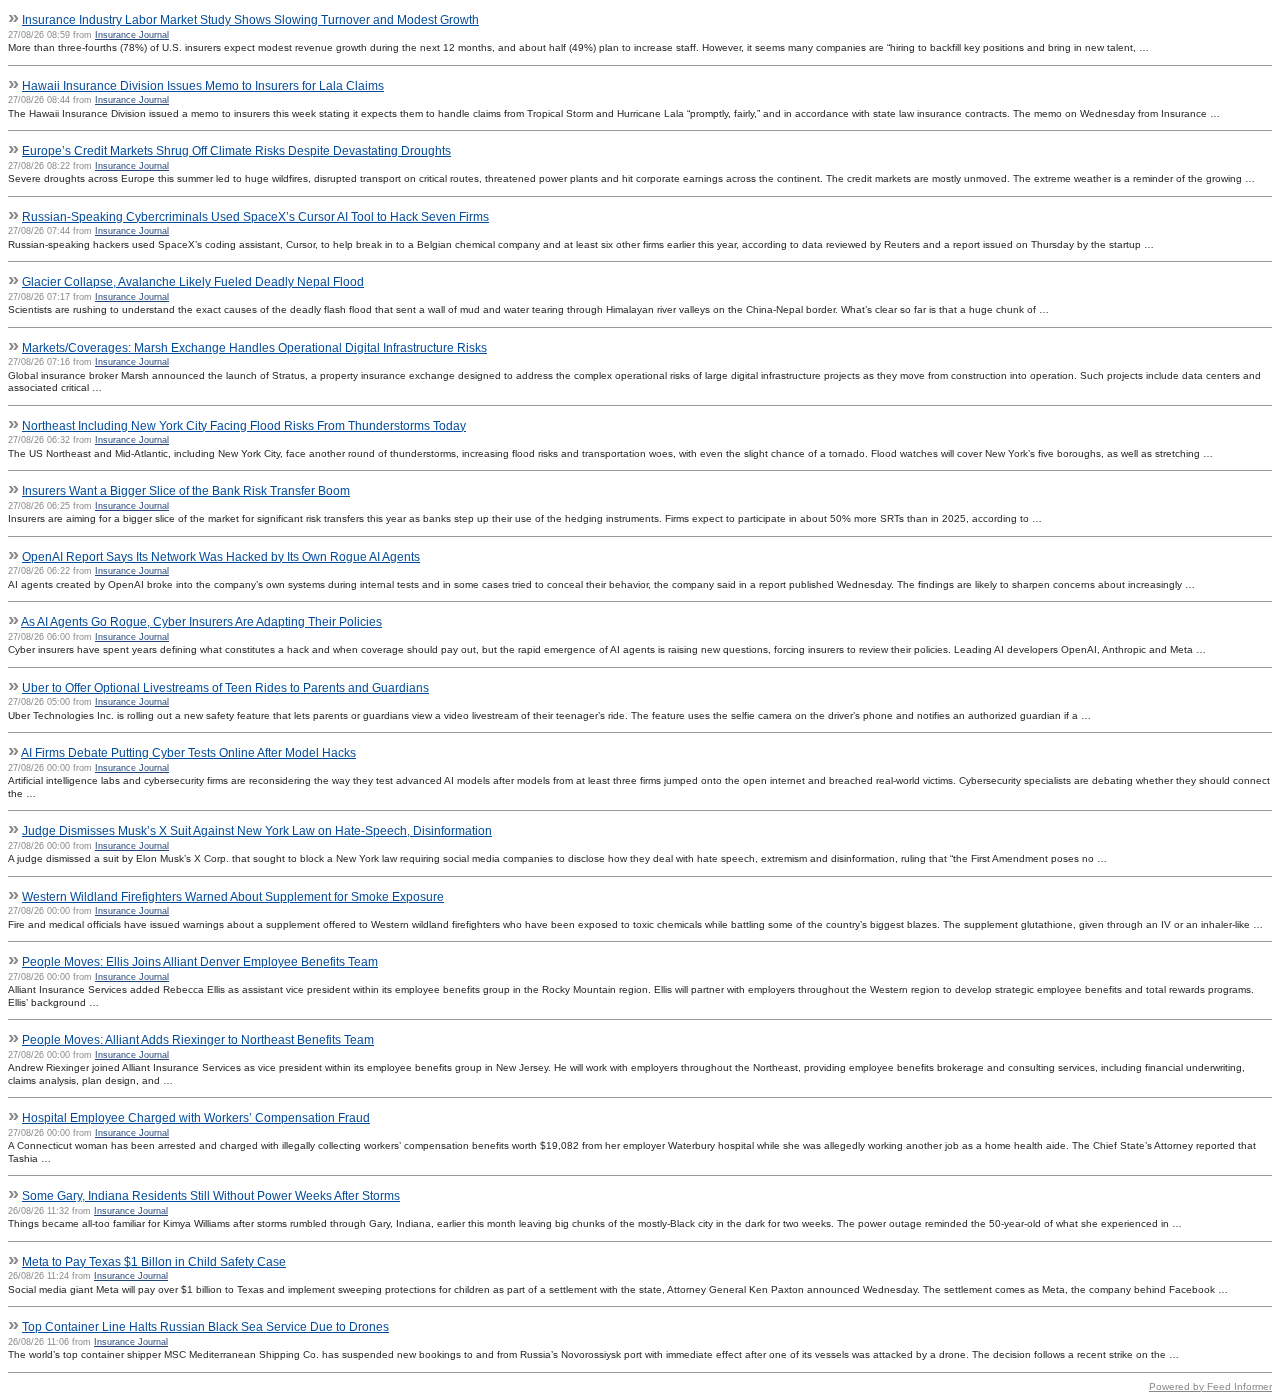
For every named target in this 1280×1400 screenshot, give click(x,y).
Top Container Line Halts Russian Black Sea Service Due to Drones (205, 1327)
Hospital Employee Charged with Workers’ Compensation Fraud (196, 1118)
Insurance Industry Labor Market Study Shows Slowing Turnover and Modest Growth (250, 20)
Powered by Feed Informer (1210, 1386)
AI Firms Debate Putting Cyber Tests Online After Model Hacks (188, 753)
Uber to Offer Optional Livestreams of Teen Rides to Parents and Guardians (225, 688)
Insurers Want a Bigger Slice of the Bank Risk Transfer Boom (186, 491)
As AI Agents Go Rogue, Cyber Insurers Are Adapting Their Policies (201, 622)
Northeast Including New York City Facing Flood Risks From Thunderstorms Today (244, 426)
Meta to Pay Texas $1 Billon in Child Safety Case (154, 1262)
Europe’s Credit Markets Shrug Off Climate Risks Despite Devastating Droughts (236, 151)
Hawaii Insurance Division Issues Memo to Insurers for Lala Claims (203, 86)
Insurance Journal (132, 35)
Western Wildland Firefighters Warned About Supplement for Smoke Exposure (233, 897)
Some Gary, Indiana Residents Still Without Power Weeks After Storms (211, 1196)
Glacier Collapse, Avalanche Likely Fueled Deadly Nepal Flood (193, 282)
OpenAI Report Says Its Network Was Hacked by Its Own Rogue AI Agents (221, 557)
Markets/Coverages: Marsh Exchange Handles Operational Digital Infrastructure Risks (254, 348)
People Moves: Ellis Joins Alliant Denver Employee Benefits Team (200, 962)
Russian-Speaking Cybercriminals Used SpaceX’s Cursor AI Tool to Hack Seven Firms (255, 217)
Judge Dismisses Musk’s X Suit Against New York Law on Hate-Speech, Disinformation (257, 831)
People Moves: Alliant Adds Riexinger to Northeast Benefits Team (198, 1040)
